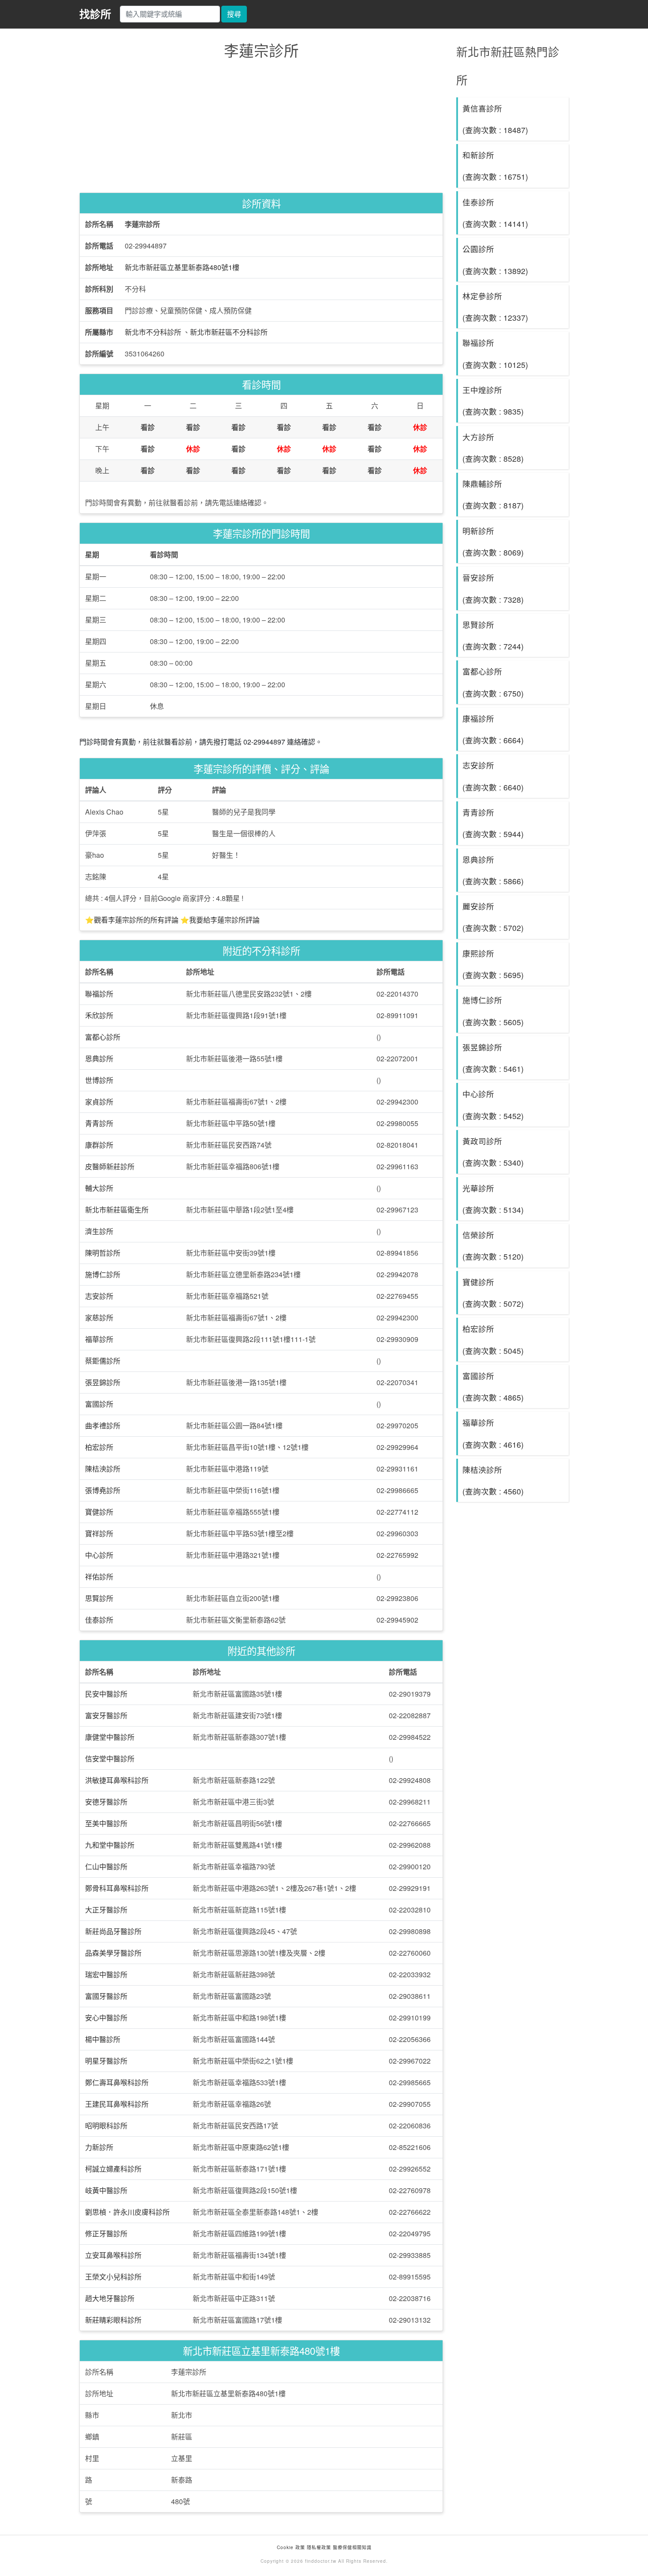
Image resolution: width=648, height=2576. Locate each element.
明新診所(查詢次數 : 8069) (493, 541)
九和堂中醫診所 (110, 1845)
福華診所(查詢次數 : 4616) (493, 1433)
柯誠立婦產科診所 (113, 2169)
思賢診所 (99, 1598)
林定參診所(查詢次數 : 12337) (495, 307)
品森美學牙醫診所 (113, 1953)
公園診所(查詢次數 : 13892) (495, 259)
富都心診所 (103, 1037)
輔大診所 (99, 1188)
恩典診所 (99, 1058)
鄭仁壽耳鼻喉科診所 (117, 2082)
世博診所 (99, 1080)
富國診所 (99, 1404)
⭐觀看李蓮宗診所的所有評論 (132, 920)
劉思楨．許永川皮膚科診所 (127, 2212)
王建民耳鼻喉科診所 (117, 2104)
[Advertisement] (261, 128)
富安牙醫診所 (106, 1715)
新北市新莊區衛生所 (117, 1210)
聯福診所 (99, 994)
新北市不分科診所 (153, 332)
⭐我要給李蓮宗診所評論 (220, 920)
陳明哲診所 (103, 1253)
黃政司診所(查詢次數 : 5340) (493, 1152)
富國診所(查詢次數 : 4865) (493, 1386)
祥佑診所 (99, 1577)
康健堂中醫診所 (110, 1737)
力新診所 (99, 2147)
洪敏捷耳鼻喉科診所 (117, 1780)
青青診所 (99, 1123)
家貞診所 (99, 1102)
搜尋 (234, 14)
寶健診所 (99, 1512)
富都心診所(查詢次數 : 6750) (493, 682)
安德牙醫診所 (106, 1802)
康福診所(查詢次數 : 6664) (493, 729)
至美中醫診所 (106, 1823)
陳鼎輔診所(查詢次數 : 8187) (493, 494)
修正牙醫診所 (106, 2233)
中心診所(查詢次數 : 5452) (493, 1105)
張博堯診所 (103, 1490)
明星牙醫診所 (106, 2061)
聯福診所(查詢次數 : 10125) (495, 353)
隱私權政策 (319, 2547)
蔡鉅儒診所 (103, 1361)
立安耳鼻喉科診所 (113, 2255)
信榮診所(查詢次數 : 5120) (493, 1245)
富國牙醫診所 (106, 1996)
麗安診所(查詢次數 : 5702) (493, 917)
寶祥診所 (99, 1533)
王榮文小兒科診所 (113, 2277)
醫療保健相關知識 (351, 2547)
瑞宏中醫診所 (106, 1974)
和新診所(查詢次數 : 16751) (495, 166)
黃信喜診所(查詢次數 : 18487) (495, 119)
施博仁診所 (103, 1274)
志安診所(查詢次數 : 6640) (493, 776)
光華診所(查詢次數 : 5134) (493, 1199)
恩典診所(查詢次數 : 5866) (493, 870)
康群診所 (99, 1145)
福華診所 (99, 1339)
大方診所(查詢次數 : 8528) (493, 448)
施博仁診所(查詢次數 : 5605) (493, 1011)
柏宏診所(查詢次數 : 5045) (493, 1339)
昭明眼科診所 (106, 2126)
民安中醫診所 (106, 1694)
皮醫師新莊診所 (110, 1166)
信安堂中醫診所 (110, 1759)
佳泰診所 (99, 1620)
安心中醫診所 (106, 2018)
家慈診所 (99, 1318)
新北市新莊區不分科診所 (229, 332)
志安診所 (99, 1296)
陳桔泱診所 (103, 1469)
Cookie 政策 (291, 2547)
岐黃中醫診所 (106, 2190)
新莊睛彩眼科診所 (113, 2320)
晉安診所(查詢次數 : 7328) (493, 588)
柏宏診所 (99, 1447)
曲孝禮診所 (103, 1425)
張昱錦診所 (103, 1382)
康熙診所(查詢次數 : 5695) (493, 964)
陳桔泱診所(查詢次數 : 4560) (493, 1480)
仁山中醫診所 (106, 1866)
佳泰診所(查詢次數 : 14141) (495, 213)
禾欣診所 (99, 1015)
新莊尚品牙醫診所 (113, 1931)
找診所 (95, 14)
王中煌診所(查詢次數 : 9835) (493, 400)
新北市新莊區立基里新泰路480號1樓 (182, 267)
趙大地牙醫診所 (110, 2298)
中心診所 (99, 1555)
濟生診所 (99, 1231)
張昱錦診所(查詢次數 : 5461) (493, 1058)
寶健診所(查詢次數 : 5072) (493, 1293)
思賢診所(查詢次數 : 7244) (493, 635)
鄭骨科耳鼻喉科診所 (117, 1888)
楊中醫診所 (103, 2039)
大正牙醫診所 (106, 1910)
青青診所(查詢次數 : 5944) (493, 823)
